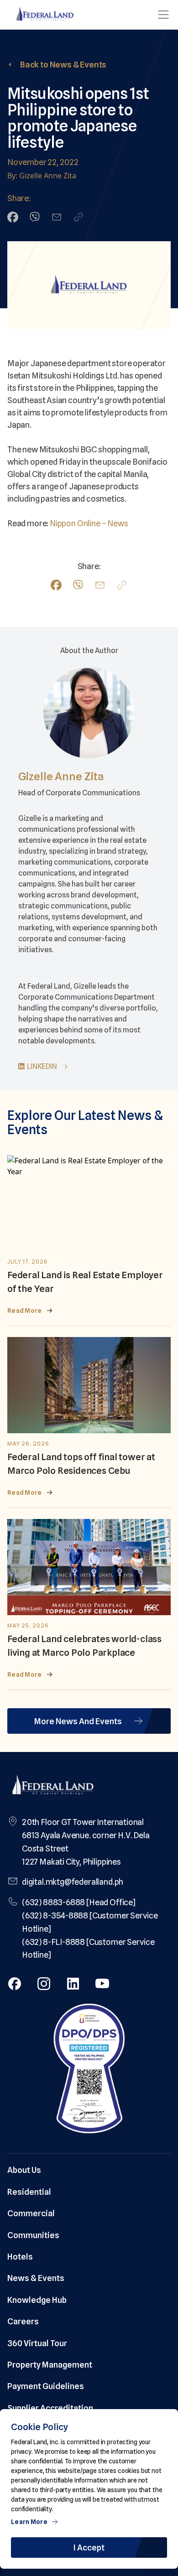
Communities (33, 2235)
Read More (25, 1311)
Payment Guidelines (46, 2386)
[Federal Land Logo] (53, 1786)
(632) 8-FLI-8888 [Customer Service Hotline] (88, 1949)
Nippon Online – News (89, 523)
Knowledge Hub (37, 2300)
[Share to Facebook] (13, 217)
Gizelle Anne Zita (61, 776)
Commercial (31, 2213)
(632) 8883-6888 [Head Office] (79, 1902)
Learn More (29, 2522)
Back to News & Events (63, 65)
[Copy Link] (79, 217)
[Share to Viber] (35, 217)
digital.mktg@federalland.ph (73, 1882)
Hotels (20, 2257)
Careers (23, 2321)
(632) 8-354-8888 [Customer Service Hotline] (90, 1922)
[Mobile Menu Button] (163, 15)
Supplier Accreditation (50, 2408)
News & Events (36, 2278)
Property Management (50, 2365)
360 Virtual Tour (37, 2343)
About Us (24, 2170)
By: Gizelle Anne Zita (42, 176)
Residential (29, 2192)
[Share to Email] (57, 217)
